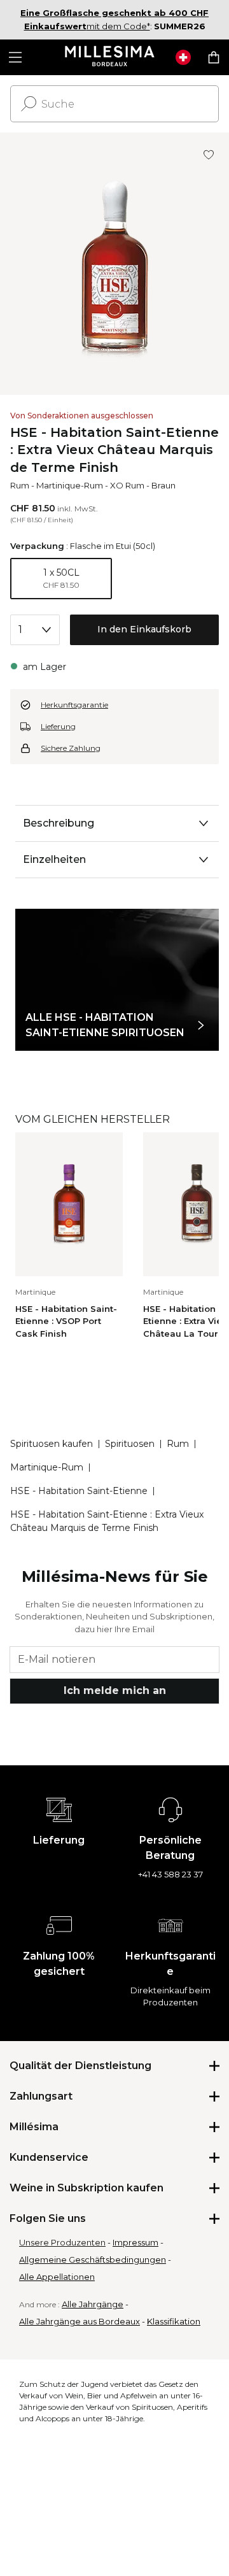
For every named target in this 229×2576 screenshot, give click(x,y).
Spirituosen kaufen (52, 1444)
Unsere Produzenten (62, 2242)
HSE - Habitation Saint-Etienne (79, 1491)
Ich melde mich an (115, 1690)
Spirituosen (130, 1444)
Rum (20, 485)
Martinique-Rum (70, 485)
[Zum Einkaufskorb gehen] (214, 57)
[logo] (110, 57)
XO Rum (127, 485)
